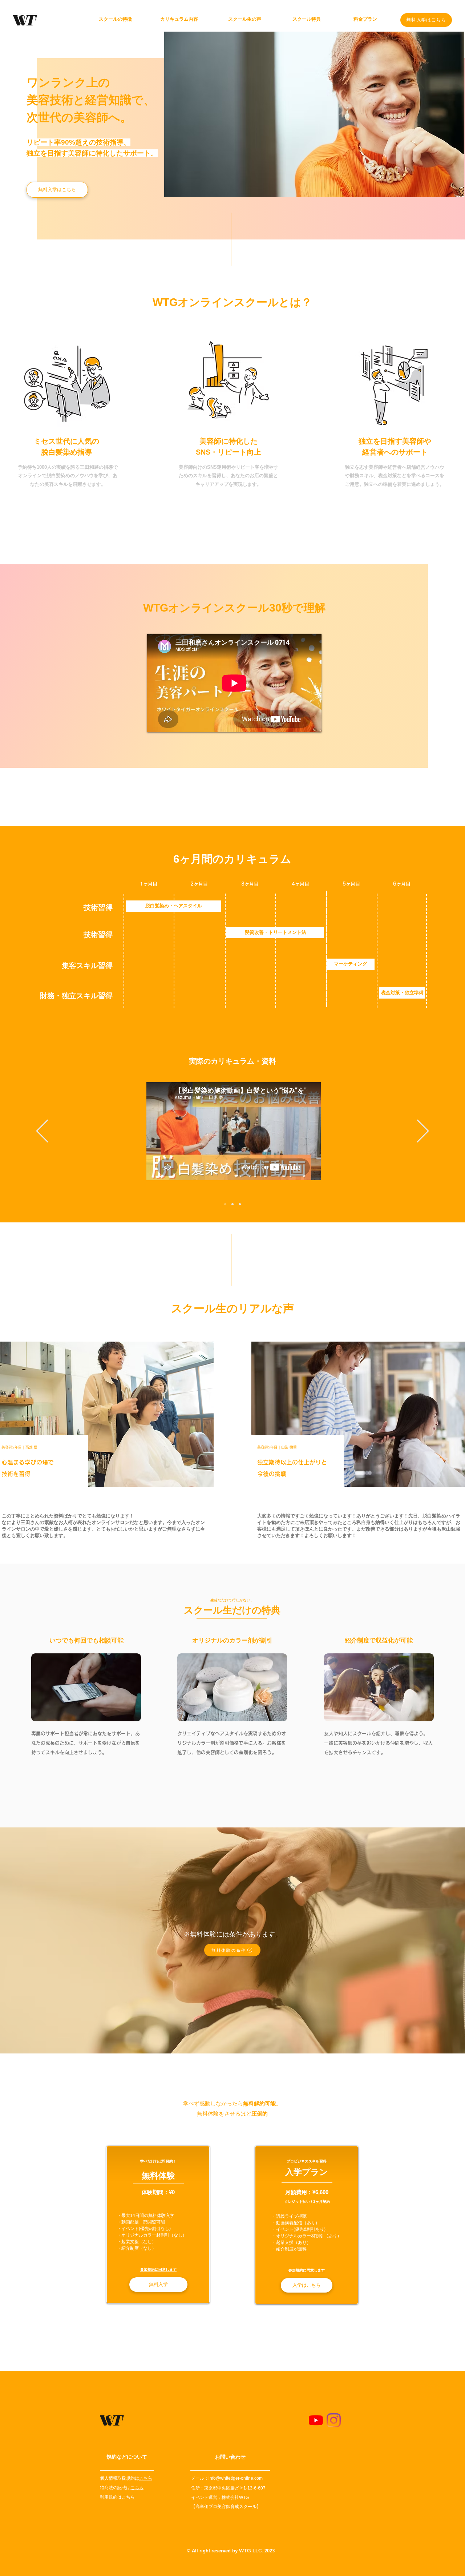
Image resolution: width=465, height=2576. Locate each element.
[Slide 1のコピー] (232, 1204)
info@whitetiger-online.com (236, 2478)
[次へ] (423, 1131)
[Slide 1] (225, 1204)
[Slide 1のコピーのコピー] (240, 1204)
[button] (232, 1950)
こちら (146, 2478)
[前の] (42, 1131)
